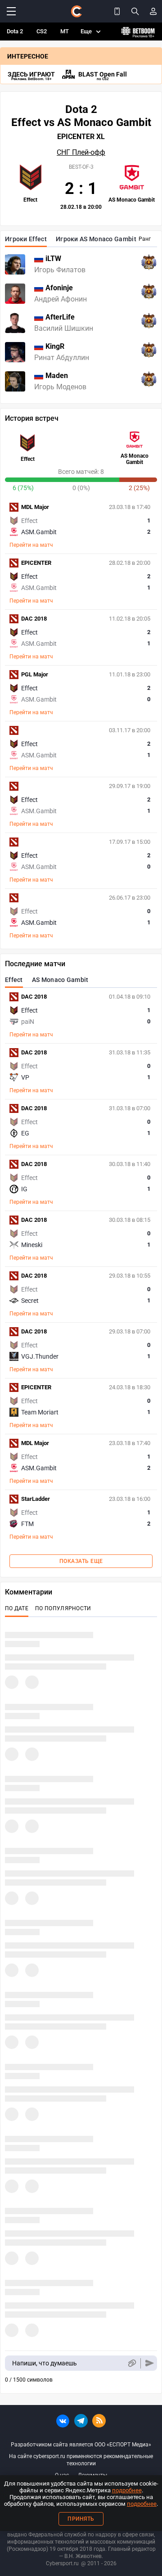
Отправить (150, 2363)
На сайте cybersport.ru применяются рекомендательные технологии (81, 2460)
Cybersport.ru (62, 2563)
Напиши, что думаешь (45, 2363)
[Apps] (117, 11)
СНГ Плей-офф (81, 153)
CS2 (42, 31)
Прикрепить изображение (132, 2363)
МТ (65, 31)
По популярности (63, 1608)
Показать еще (81, 1561)
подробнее (127, 2490)
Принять (81, 2519)
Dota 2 (15, 31)
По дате (17, 1608)
